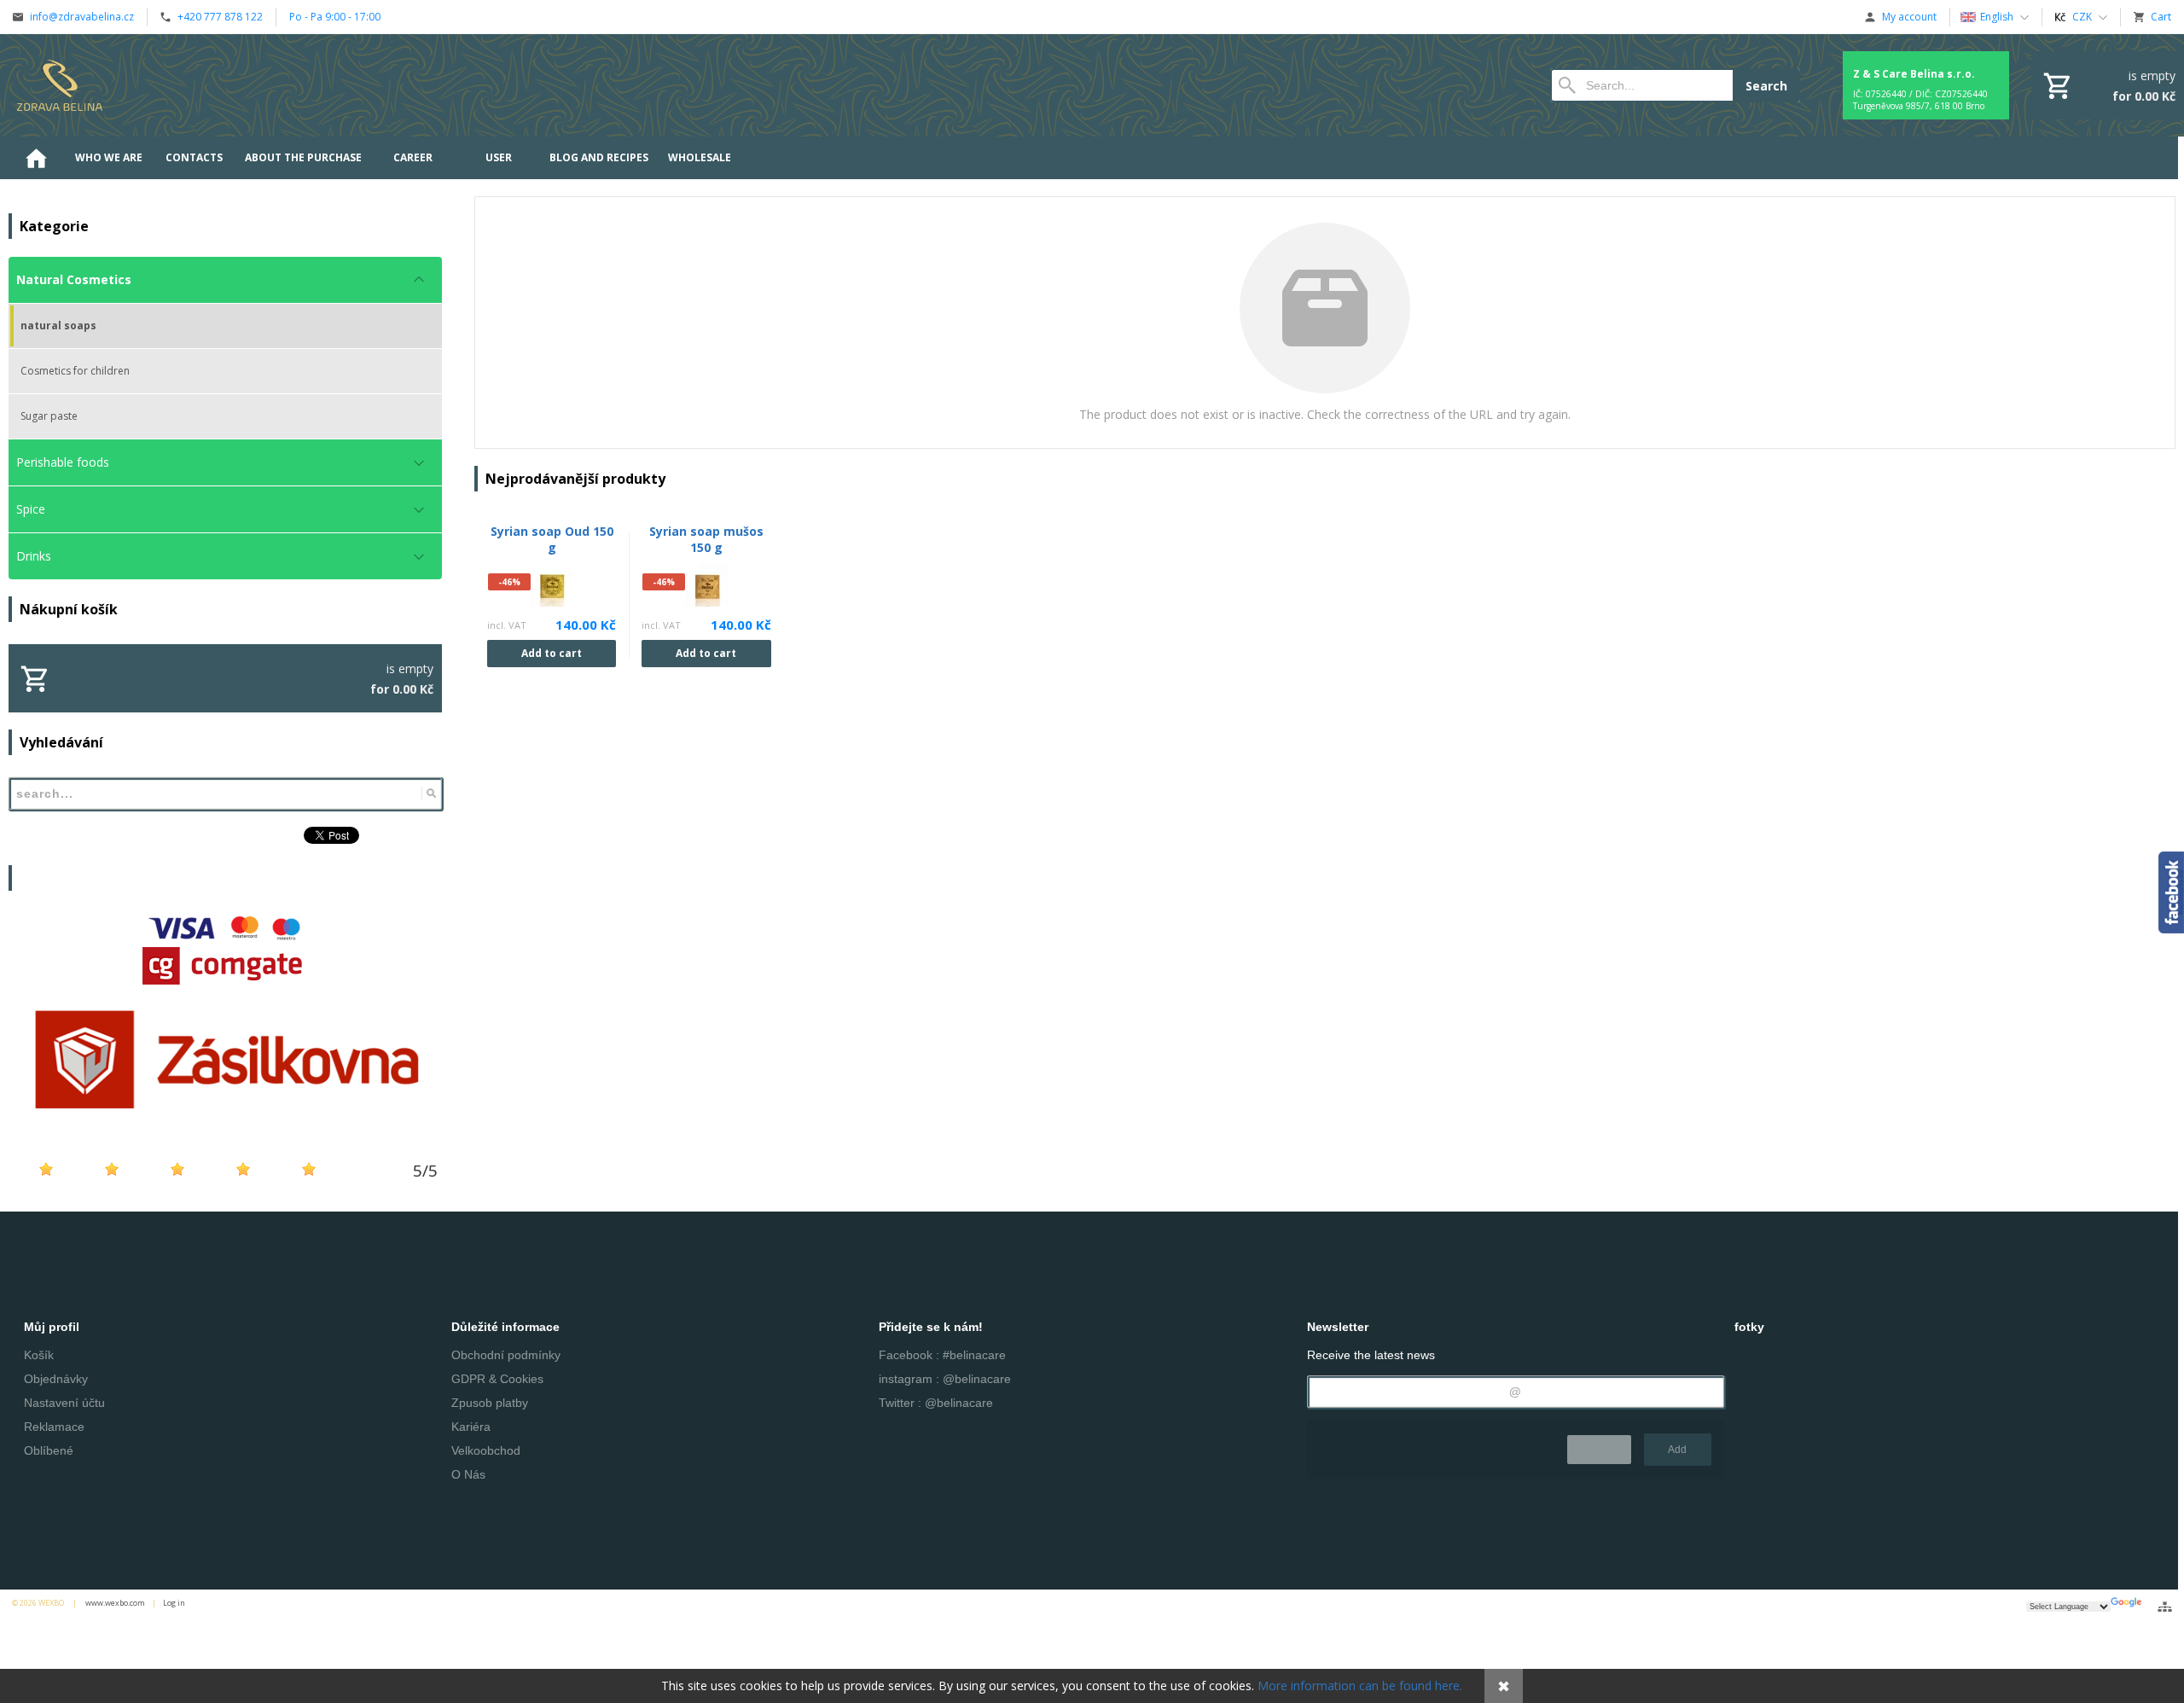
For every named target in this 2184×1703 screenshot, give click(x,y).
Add (1677, 1450)
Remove (1599, 1450)
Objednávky (56, 1379)
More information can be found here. (1360, 1686)
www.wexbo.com (115, 1603)
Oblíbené (49, 1450)
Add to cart (552, 653)
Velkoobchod (486, 1450)
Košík (39, 1355)
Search (1766, 86)
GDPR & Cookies (497, 1379)
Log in (174, 1603)
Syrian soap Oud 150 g (552, 539)
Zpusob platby (490, 1403)
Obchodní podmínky (506, 1355)
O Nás (468, 1474)
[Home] (60, 85)
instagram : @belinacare (945, 1379)
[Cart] (2108, 85)
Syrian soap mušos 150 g (706, 539)
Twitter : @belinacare (936, 1403)
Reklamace (54, 1427)
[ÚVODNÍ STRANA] (36, 158)
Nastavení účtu (64, 1403)
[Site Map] (2165, 1607)
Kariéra (471, 1427)
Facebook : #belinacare (942, 1355)
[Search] (431, 793)
